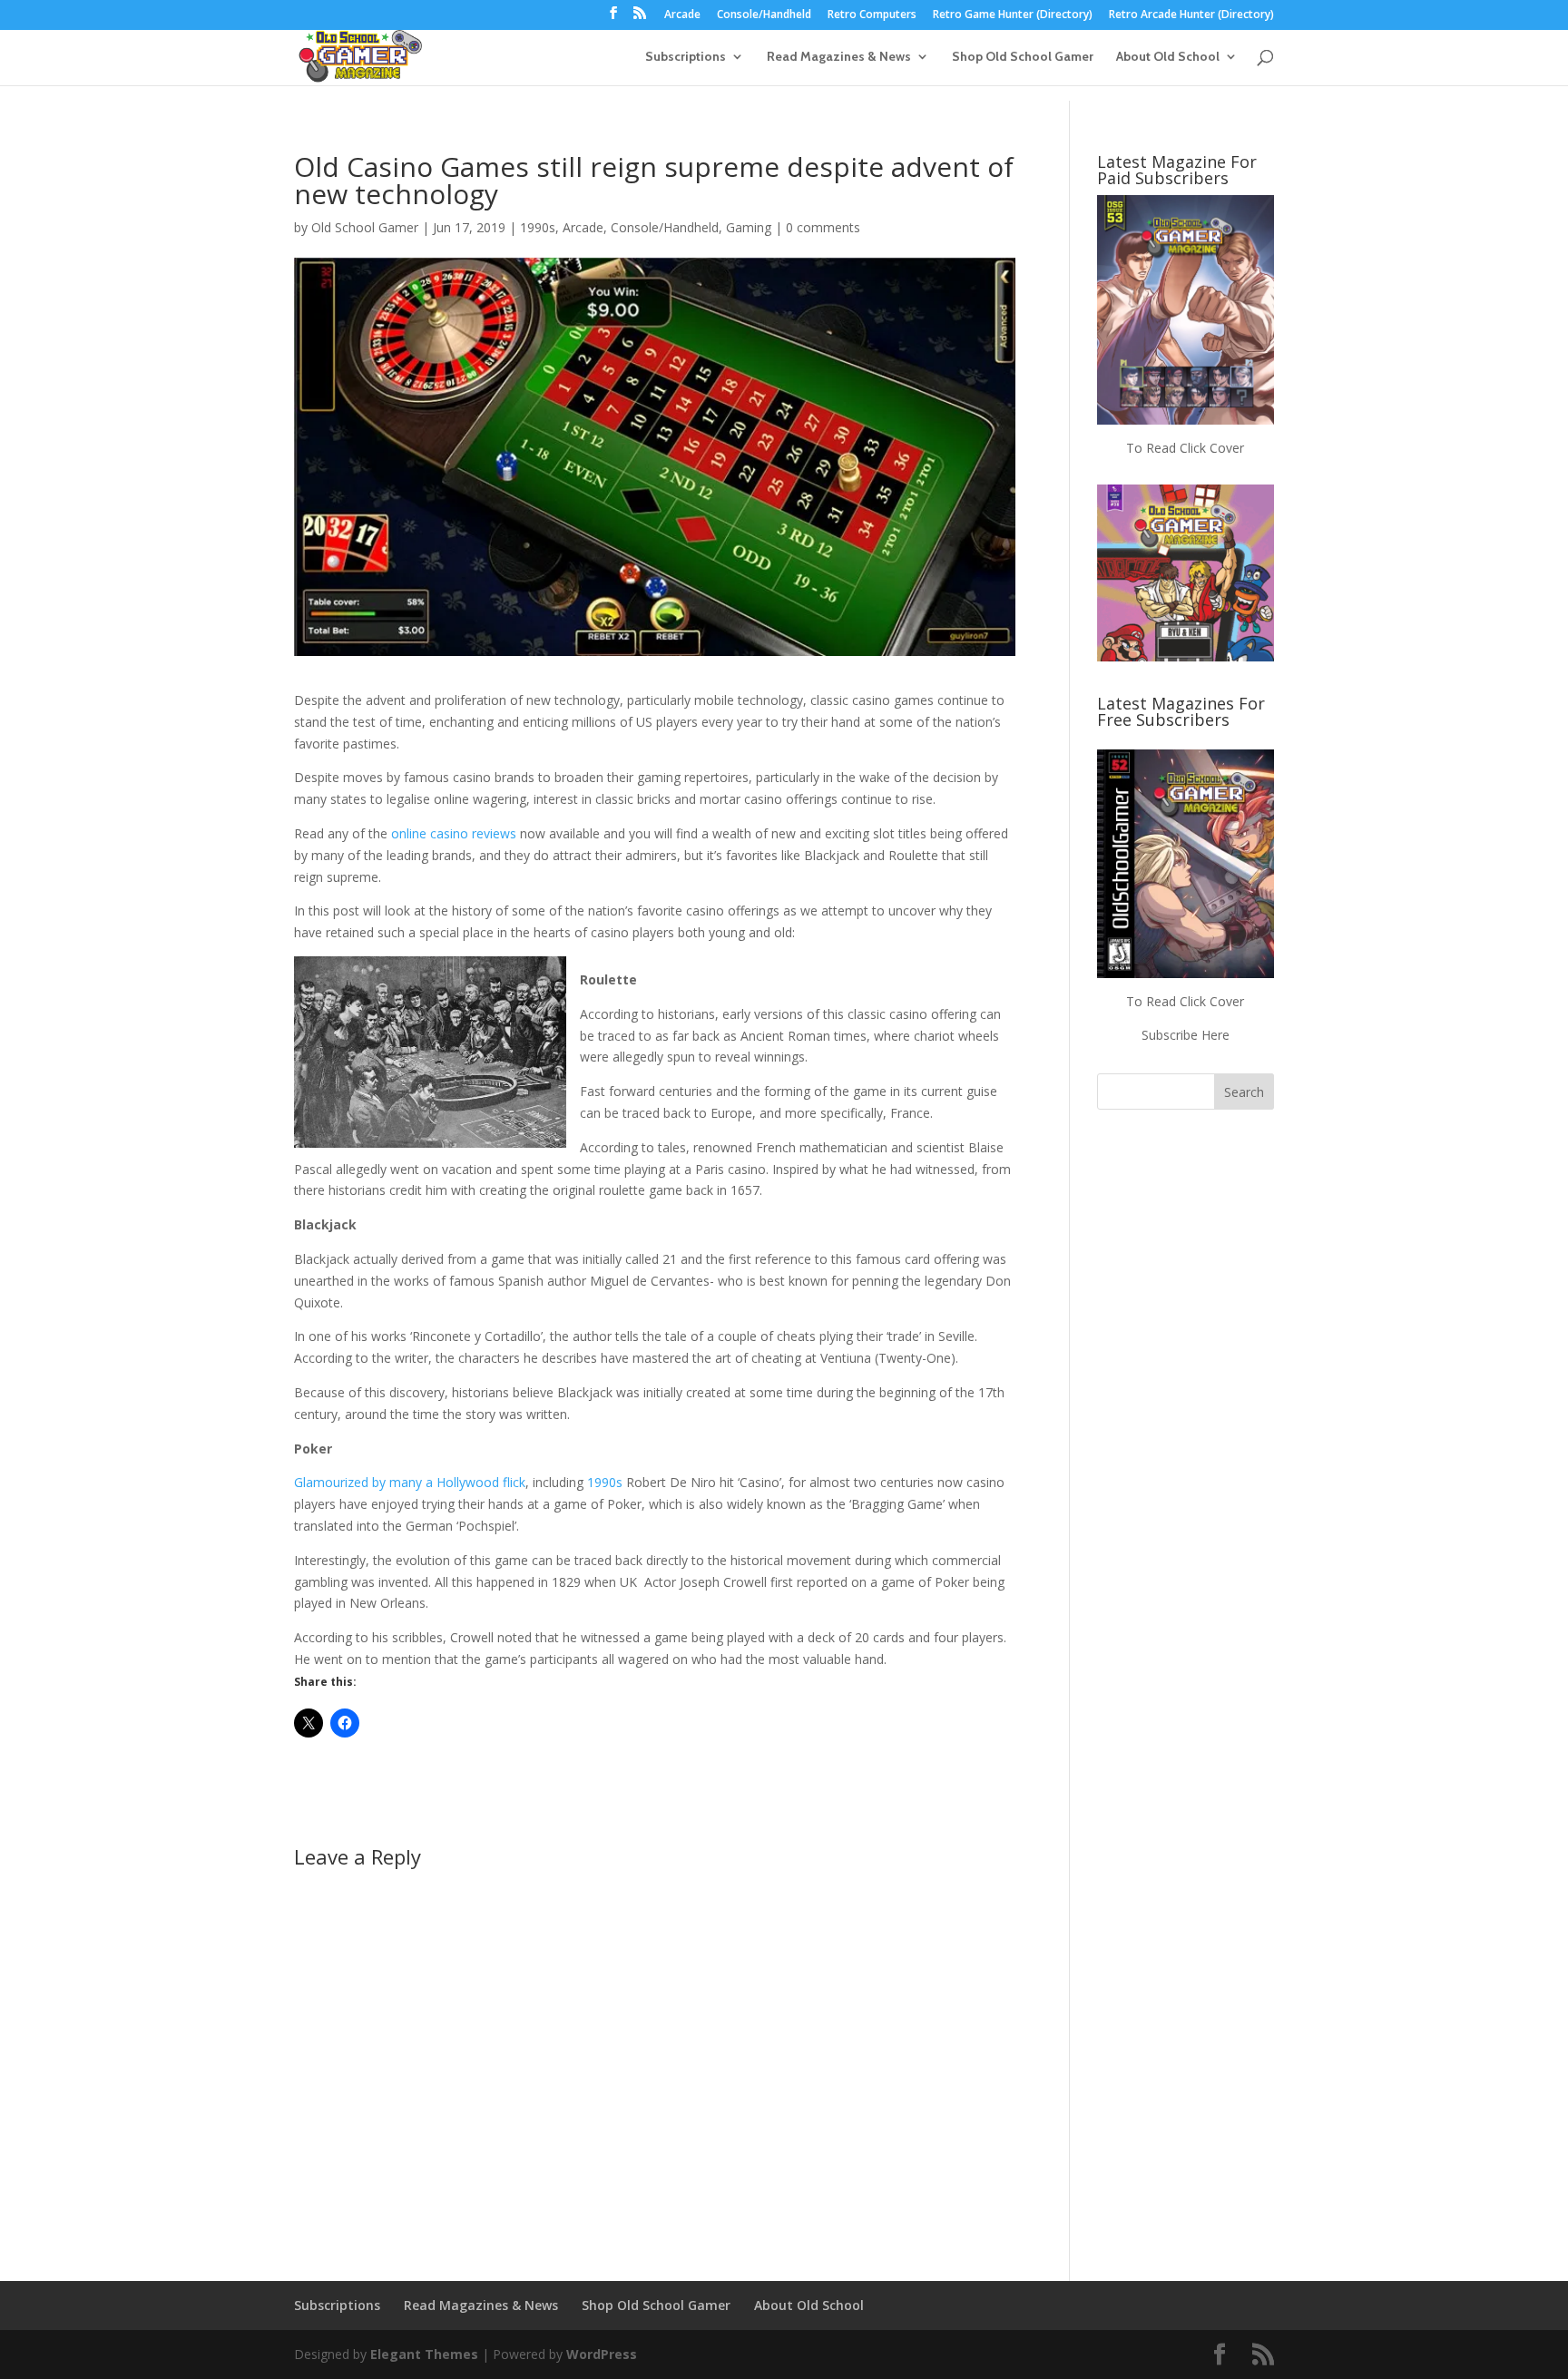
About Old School (1168, 57)
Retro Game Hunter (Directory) (1013, 15)
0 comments (823, 227)
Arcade (682, 15)
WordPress (602, 2354)
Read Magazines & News (839, 57)
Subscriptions (686, 57)
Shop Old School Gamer (1023, 57)
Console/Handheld (764, 15)
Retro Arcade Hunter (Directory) (1191, 15)
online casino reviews (454, 833)
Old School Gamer (365, 227)
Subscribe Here (1186, 1035)
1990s (538, 227)
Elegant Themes (424, 2354)
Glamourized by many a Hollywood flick (410, 1482)
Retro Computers (872, 15)
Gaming (749, 227)
